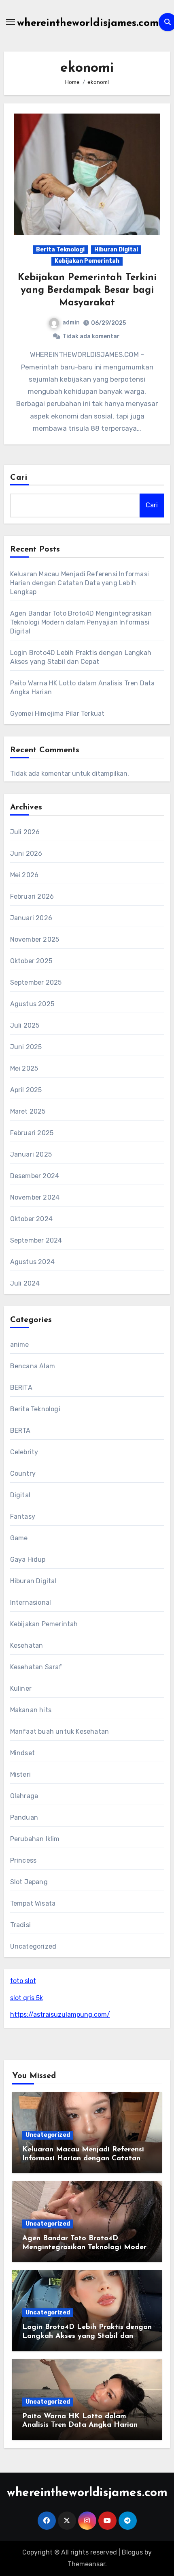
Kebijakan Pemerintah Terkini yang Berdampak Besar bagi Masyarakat (87, 290)
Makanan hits (31, 1710)
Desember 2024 (35, 1176)
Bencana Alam (33, 1366)
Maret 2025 (28, 1111)
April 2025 (26, 1090)
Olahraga (24, 1796)
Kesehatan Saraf (36, 1667)
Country (23, 1474)
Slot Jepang (29, 1882)
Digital (20, 1495)
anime (20, 1345)
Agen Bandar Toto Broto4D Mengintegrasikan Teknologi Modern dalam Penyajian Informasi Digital (81, 622)
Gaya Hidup (28, 1560)
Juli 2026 (25, 832)
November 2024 (35, 1197)
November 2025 (35, 939)
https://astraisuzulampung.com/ (60, 2015)
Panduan (24, 1817)
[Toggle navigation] (11, 22)
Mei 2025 (24, 1068)
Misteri (20, 1774)
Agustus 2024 (32, 1262)
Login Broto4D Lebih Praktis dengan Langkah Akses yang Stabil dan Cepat (87, 2336)
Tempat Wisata (33, 1903)
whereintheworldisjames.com (88, 23)
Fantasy (23, 1517)
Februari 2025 (32, 1133)
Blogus (132, 2552)
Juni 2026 (26, 853)
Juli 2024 (25, 1283)
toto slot (23, 1981)
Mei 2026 (24, 875)
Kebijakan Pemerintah (87, 261)
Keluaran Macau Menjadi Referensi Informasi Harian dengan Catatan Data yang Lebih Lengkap (80, 583)
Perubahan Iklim (35, 1839)
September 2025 (36, 982)
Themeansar (86, 2564)
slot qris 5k (27, 1998)
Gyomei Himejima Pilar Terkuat (57, 714)
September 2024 (36, 1240)
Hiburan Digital (116, 250)
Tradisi (20, 1925)
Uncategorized (33, 1946)
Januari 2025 (31, 1154)
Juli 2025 (25, 1025)
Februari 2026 (32, 896)
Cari (19, 478)
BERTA (20, 1431)
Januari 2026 (31, 918)
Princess (23, 1860)
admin (71, 323)
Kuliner (21, 1688)
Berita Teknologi (60, 250)
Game (19, 1538)
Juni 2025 (26, 1047)
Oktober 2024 (31, 1219)
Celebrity (24, 1452)
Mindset (22, 1753)
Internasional (31, 1602)
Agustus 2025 (32, 1004)
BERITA (21, 1388)
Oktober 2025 (31, 961)
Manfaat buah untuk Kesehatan (60, 1731)
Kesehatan (27, 1645)
